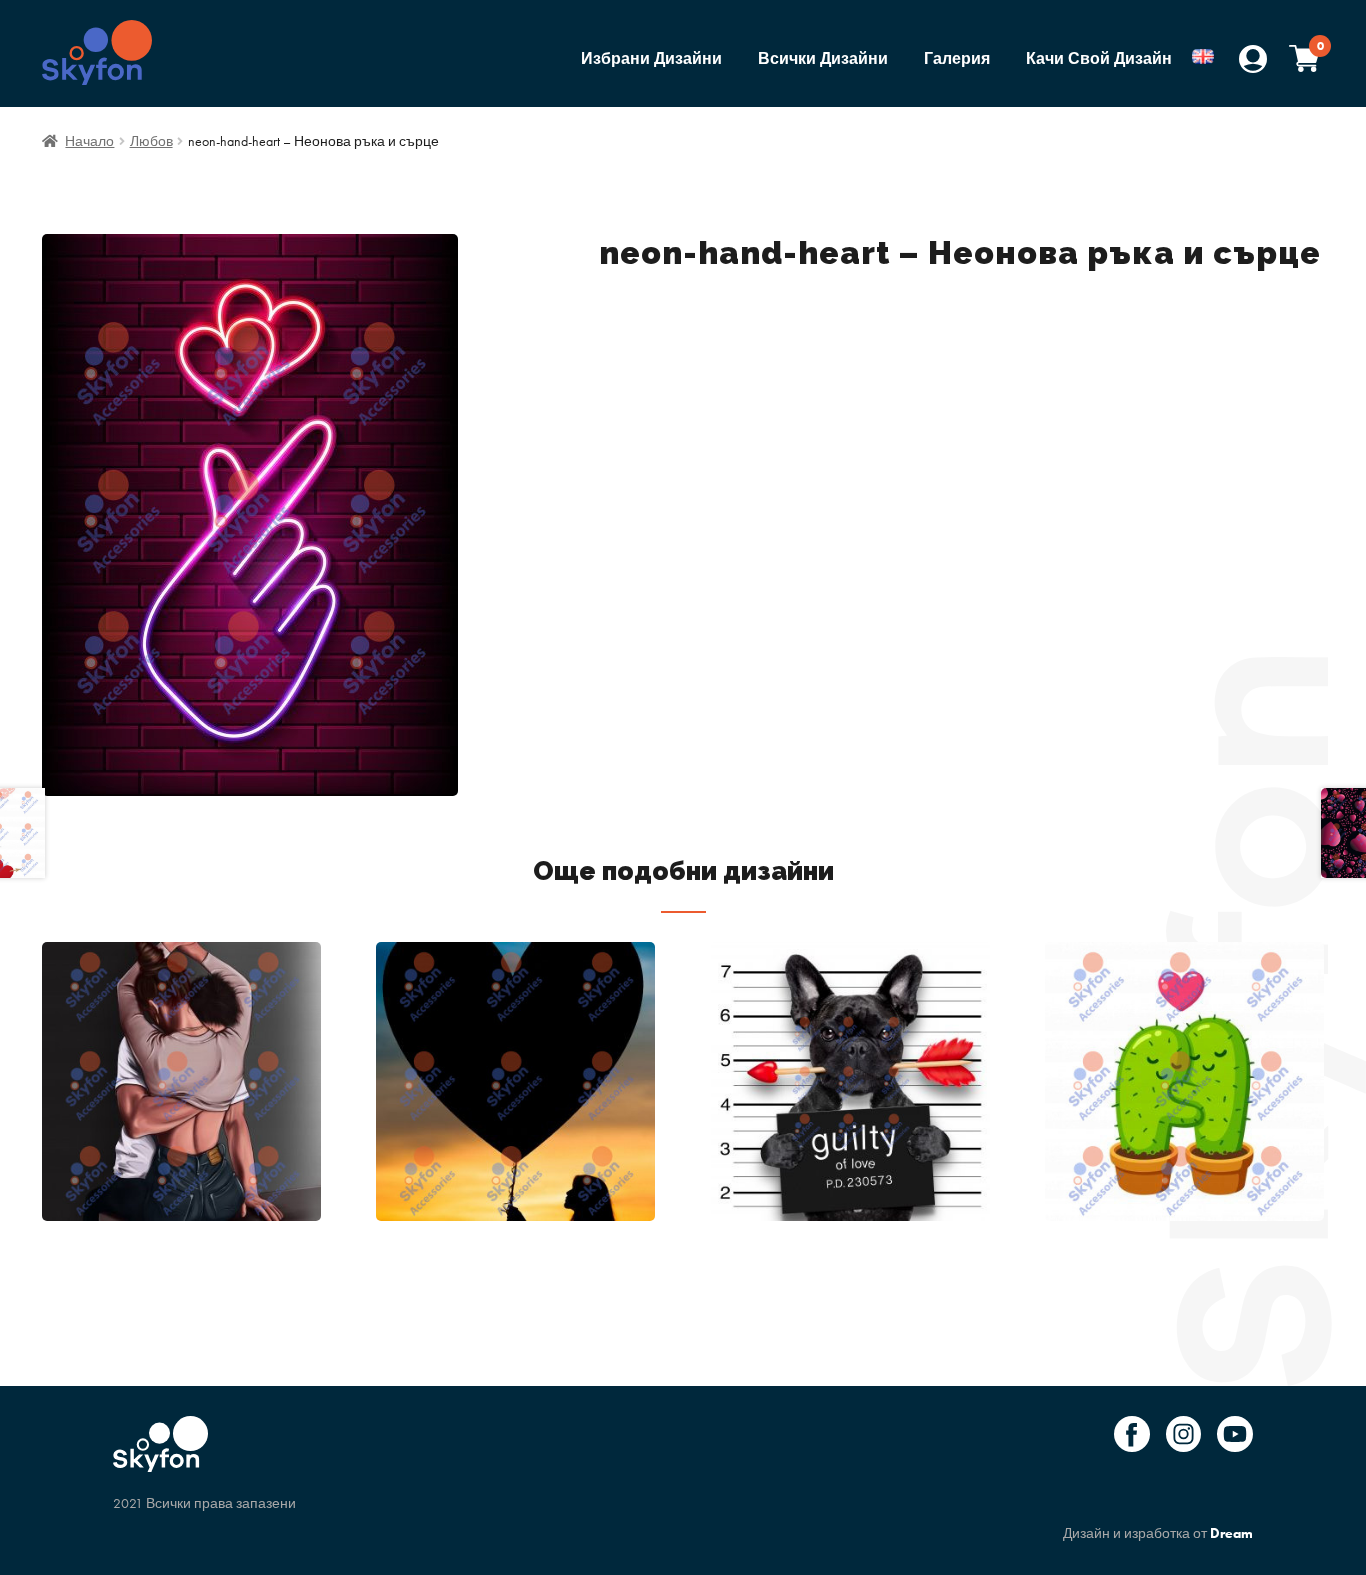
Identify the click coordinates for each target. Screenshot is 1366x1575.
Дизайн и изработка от (1158, 1533)
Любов (151, 141)
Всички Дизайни (823, 58)
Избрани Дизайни (651, 58)
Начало (89, 141)
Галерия (957, 58)
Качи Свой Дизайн (1099, 58)
